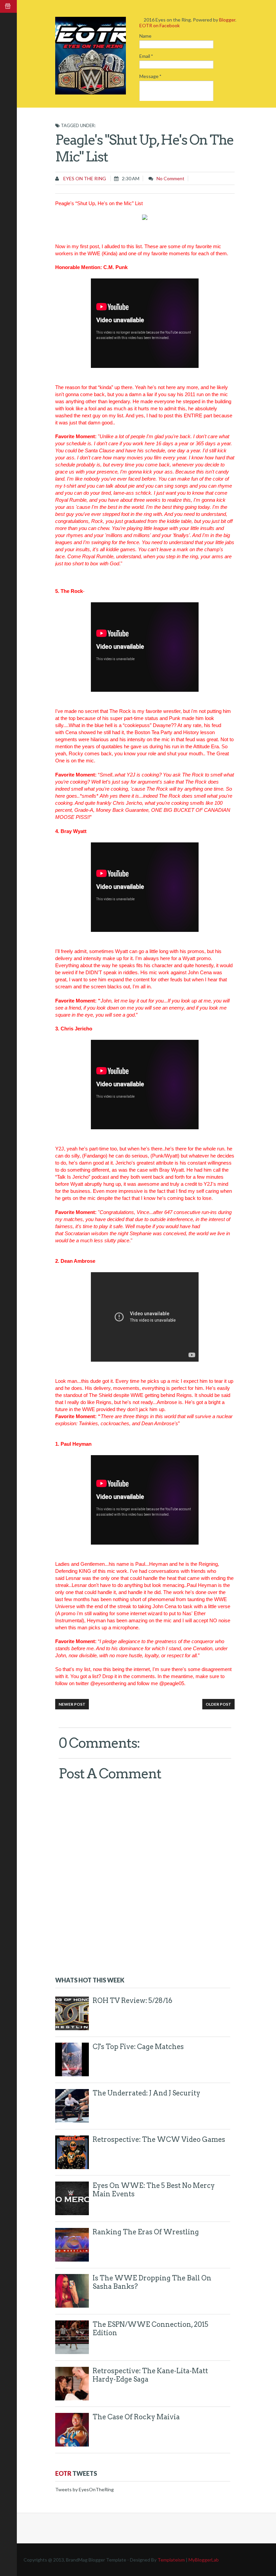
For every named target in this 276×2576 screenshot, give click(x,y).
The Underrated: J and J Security (146, 2093)
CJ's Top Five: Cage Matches (138, 2047)
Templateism (171, 2560)
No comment (170, 178)
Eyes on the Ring (84, 178)
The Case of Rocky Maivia (136, 2417)
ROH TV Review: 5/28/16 (132, 2001)
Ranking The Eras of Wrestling (146, 2232)
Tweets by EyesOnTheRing (84, 2489)
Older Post (218, 1704)
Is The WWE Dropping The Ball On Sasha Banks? (152, 2282)
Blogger (227, 20)
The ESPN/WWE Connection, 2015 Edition (150, 2329)
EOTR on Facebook (160, 25)
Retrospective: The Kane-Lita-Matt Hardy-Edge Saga (150, 2375)
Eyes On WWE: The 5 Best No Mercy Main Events (154, 2190)
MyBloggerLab (204, 2560)
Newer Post (72, 1704)
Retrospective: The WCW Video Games (159, 2139)
